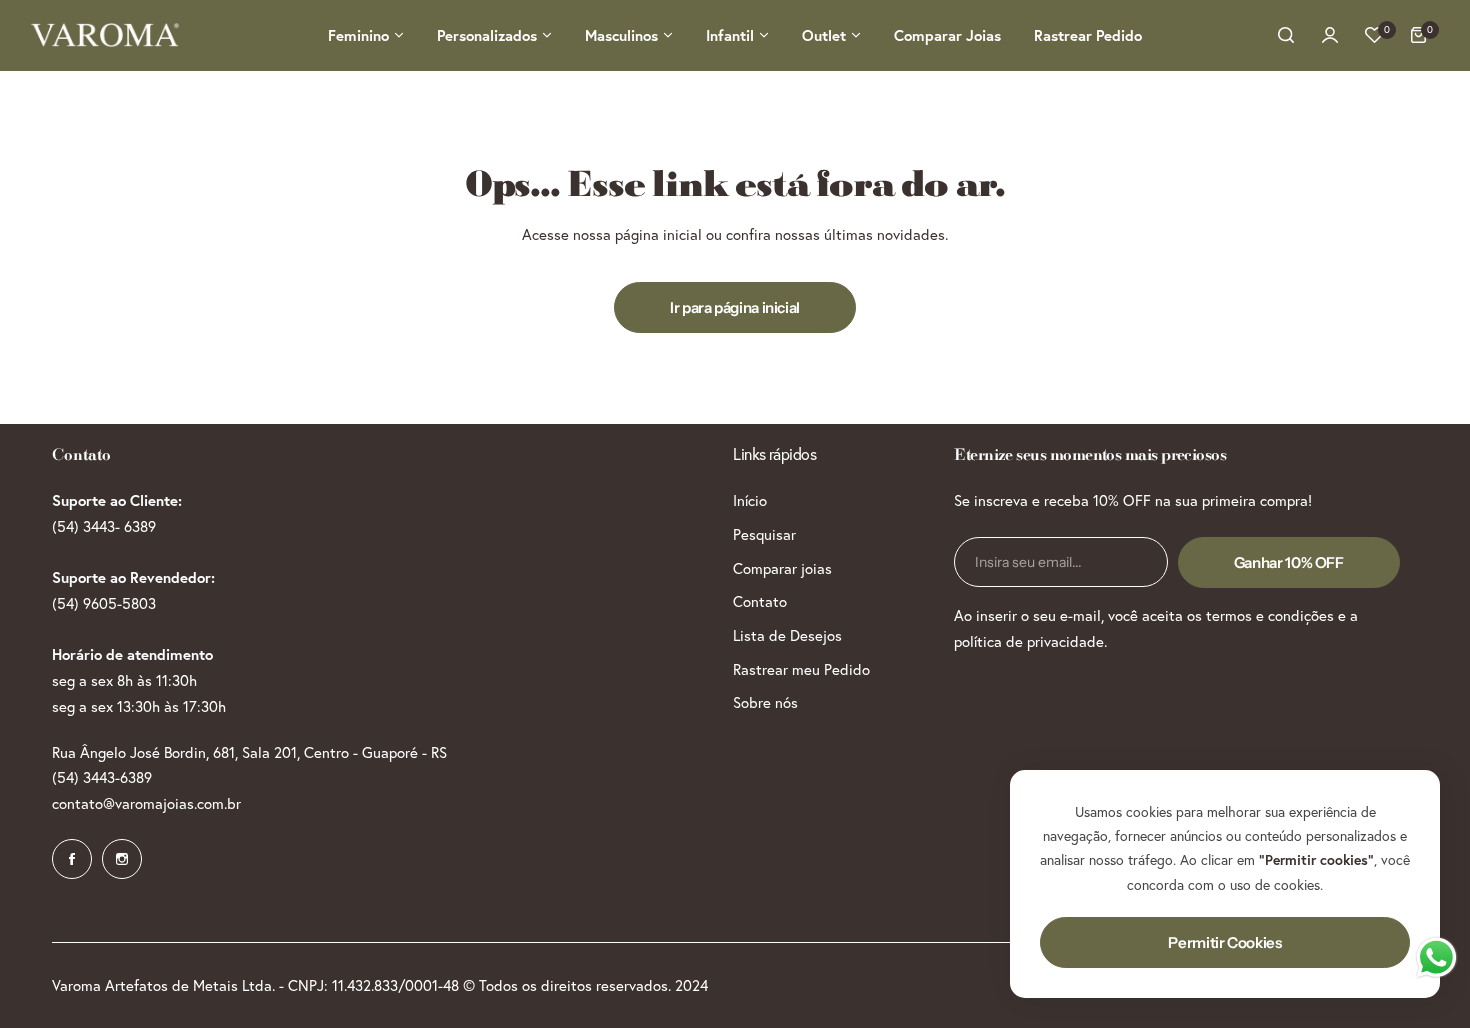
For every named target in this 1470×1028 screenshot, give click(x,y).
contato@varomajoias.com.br (146, 803)
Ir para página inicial (735, 307)
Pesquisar (764, 534)
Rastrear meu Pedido (801, 669)
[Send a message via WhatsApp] (1436, 957)
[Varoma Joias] (105, 35)
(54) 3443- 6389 (104, 526)
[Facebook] (72, 859)
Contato (760, 601)
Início (750, 500)
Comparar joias (782, 568)
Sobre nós (765, 702)
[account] (1330, 35)
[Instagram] (122, 859)
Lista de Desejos (787, 635)
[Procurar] (1286, 35)
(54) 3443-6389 (102, 777)
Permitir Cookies (1224, 942)
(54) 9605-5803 (104, 603)
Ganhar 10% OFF (1289, 562)
